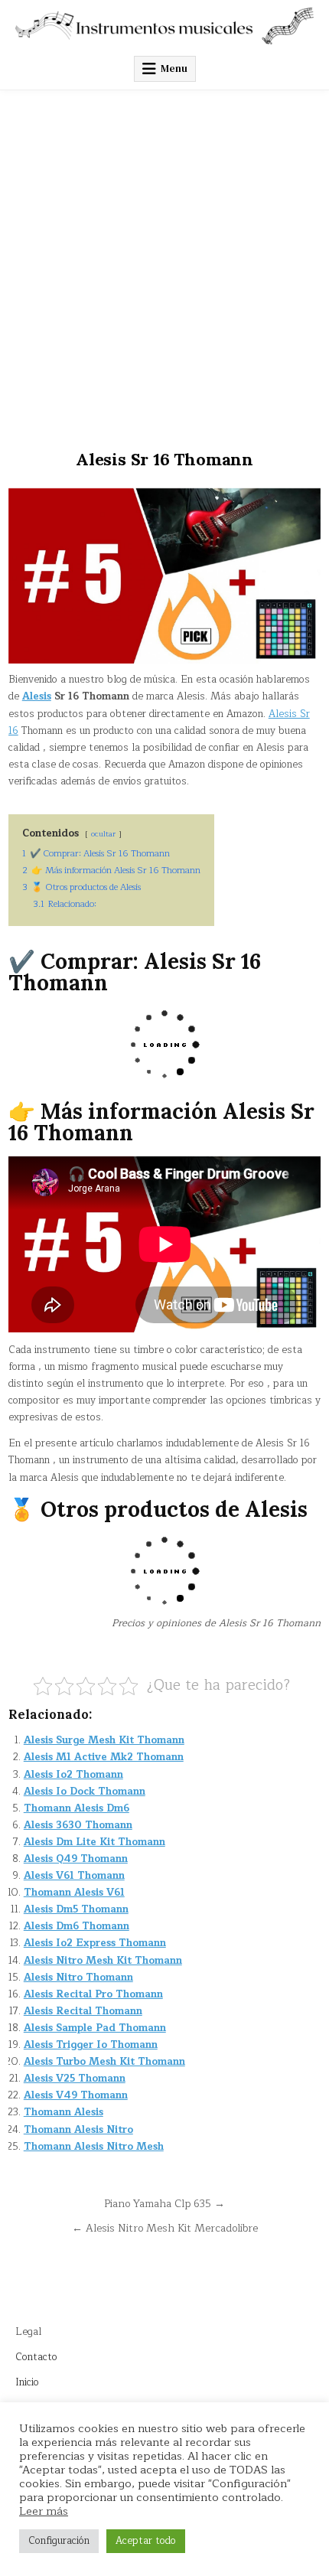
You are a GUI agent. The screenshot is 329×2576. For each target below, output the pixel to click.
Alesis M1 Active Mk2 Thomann (104, 1757)
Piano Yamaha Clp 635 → (164, 2204)
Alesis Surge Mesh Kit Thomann (104, 1740)
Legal (28, 2332)
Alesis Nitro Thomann (78, 1978)
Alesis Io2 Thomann (73, 1775)
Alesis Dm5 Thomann (76, 1909)
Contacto (36, 2357)
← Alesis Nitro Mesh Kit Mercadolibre (165, 2228)
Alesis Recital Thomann (83, 2011)
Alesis (37, 696)
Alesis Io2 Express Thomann (95, 1943)
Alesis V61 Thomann (74, 1876)
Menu (174, 68)
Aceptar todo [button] (146, 2541)
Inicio (27, 2382)
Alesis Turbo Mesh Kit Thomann (104, 2062)
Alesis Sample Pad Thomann (95, 2028)
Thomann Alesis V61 (74, 1893)
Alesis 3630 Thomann (78, 1825)
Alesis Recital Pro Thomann (93, 1994)
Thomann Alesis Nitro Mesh (94, 2147)
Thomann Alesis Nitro (78, 2130)
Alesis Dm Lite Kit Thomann (94, 1842)
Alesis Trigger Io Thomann (91, 2045)
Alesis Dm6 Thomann (77, 1926)
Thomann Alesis (64, 2112)
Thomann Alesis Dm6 (77, 1808)
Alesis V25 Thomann (75, 2079)
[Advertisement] (164, 262)
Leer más (44, 2511)
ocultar (103, 834)
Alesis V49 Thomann (76, 2095)
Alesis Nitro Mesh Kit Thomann (103, 1961)
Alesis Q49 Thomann (76, 1859)
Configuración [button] (59, 2541)
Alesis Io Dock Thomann (85, 1792)
